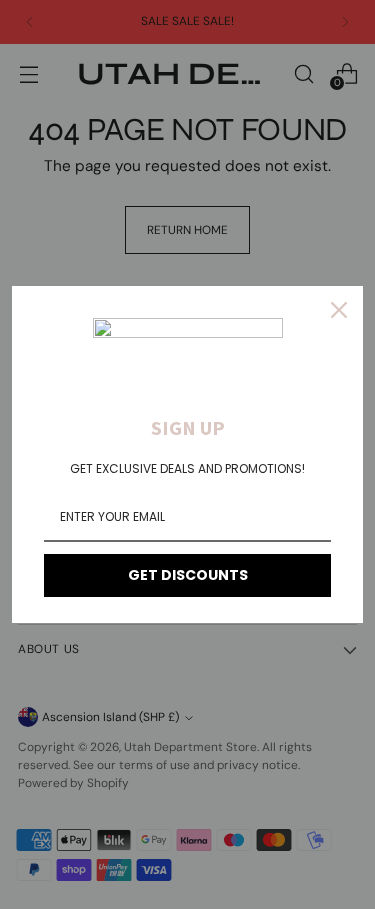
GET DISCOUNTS (188, 575)
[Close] (339, 310)
